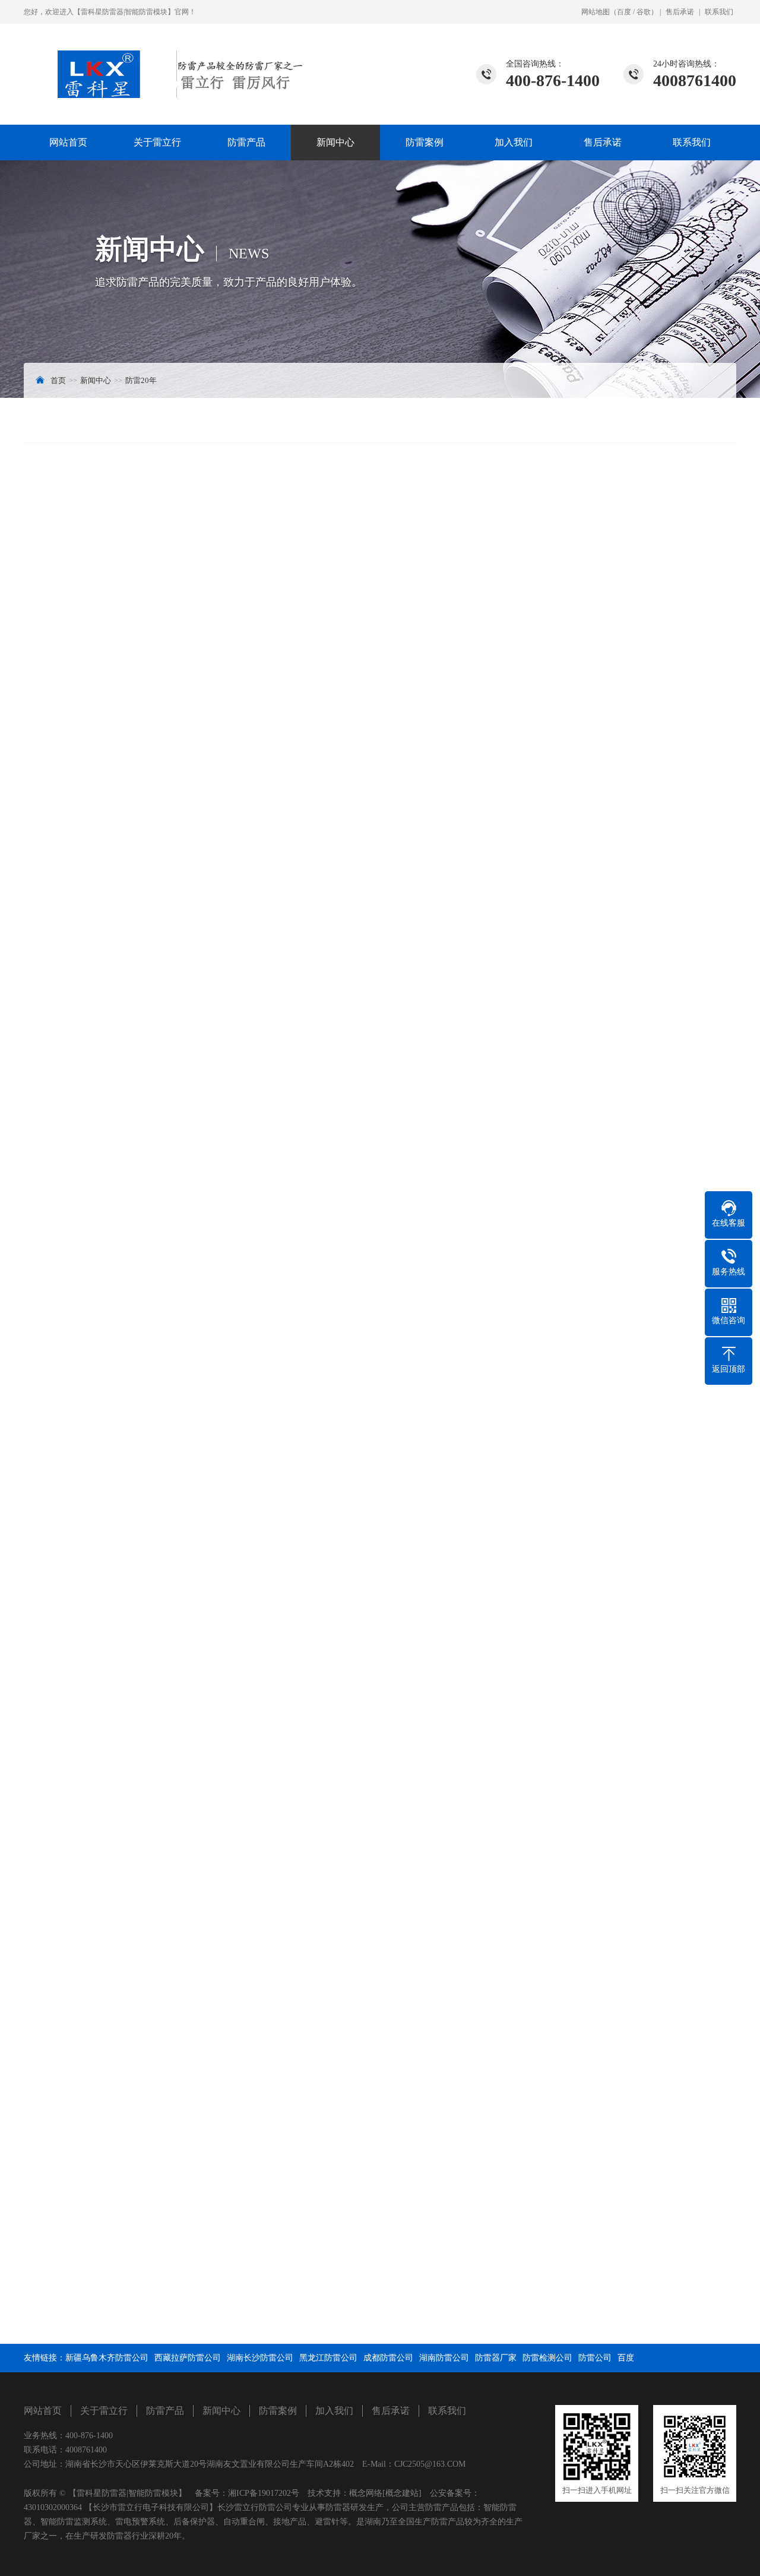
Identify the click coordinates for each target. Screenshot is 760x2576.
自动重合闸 (260, 850)
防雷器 (113, 610)
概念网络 (366, 2493)
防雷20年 (141, 380)
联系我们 (719, 12)
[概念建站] (402, 2493)
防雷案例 (425, 142)
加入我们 (514, 142)
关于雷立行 (157, 142)
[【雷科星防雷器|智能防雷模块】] (163, 61)
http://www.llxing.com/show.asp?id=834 (133, 1865)
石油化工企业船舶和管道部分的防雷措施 (477, 2342)
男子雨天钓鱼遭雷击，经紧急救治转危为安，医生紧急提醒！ (144, 2280)
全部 (64, 1836)
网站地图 (596, 12)
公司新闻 (638, 420)
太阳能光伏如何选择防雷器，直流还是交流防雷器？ (162, 1892)
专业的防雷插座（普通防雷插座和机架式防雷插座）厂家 (136, 2363)
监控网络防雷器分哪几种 (78, 2322)
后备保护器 (172, 610)
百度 (624, 12)
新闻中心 (335, 142)
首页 (58, 380)
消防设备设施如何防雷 (74, 2259)
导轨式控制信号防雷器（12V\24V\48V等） (649, 1892)
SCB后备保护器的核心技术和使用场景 (473, 2259)
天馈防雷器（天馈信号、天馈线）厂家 (473, 2322)
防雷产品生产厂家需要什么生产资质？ (473, 2280)
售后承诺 (680, 12)
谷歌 (644, 12)
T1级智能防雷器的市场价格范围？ (95, 2342)
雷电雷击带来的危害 (69, 2301)
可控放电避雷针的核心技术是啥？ (465, 2301)
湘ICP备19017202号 (264, 2493)
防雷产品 (246, 142)
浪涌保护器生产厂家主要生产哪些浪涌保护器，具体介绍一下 (515, 2363)
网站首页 (68, 142)
